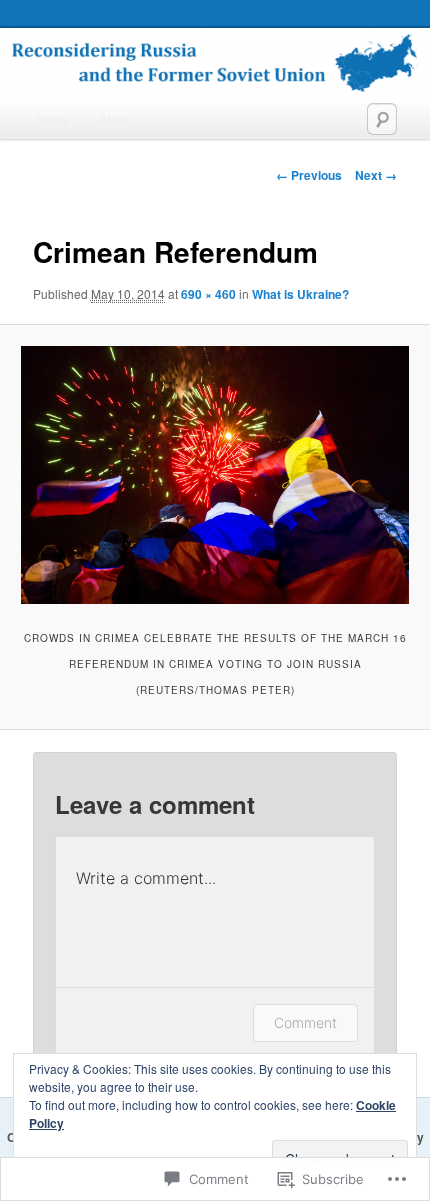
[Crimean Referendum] (214, 475)
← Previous (309, 175)
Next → (376, 175)
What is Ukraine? (300, 294)
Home (53, 118)
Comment (305, 1022)
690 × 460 (208, 294)
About (116, 118)
